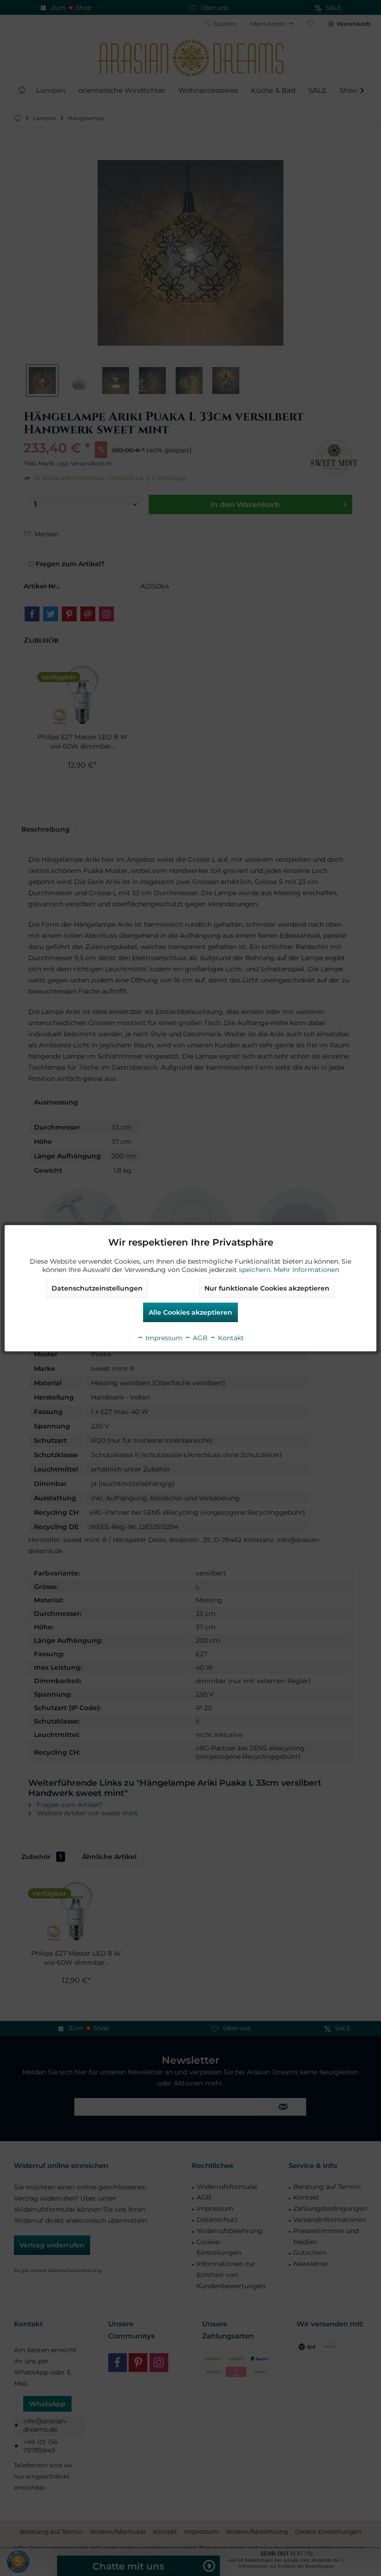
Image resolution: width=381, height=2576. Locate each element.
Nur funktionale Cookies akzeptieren (267, 1288)
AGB (199, 1338)
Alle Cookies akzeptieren (190, 1312)
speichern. (256, 1270)
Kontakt (230, 1338)
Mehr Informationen (306, 1270)
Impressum (163, 1338)
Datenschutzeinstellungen (97, 1288)
